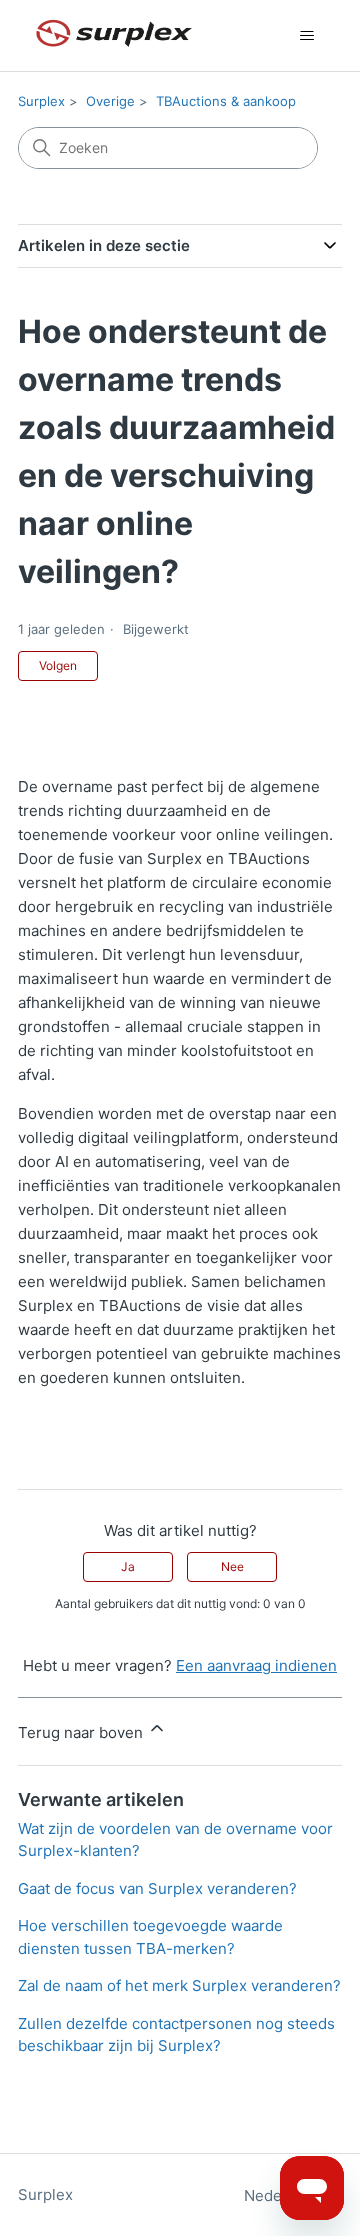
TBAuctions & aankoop (226, 101)
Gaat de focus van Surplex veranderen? (157, 1888)
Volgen (58, 665)
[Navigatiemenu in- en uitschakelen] (306, 36)
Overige (110, 101)
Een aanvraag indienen (256, 1665)
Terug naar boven (82, 1732)
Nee (232, 1566)
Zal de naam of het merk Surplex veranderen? (179, 1985)
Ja (128, 1566)
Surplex (41, 101)
